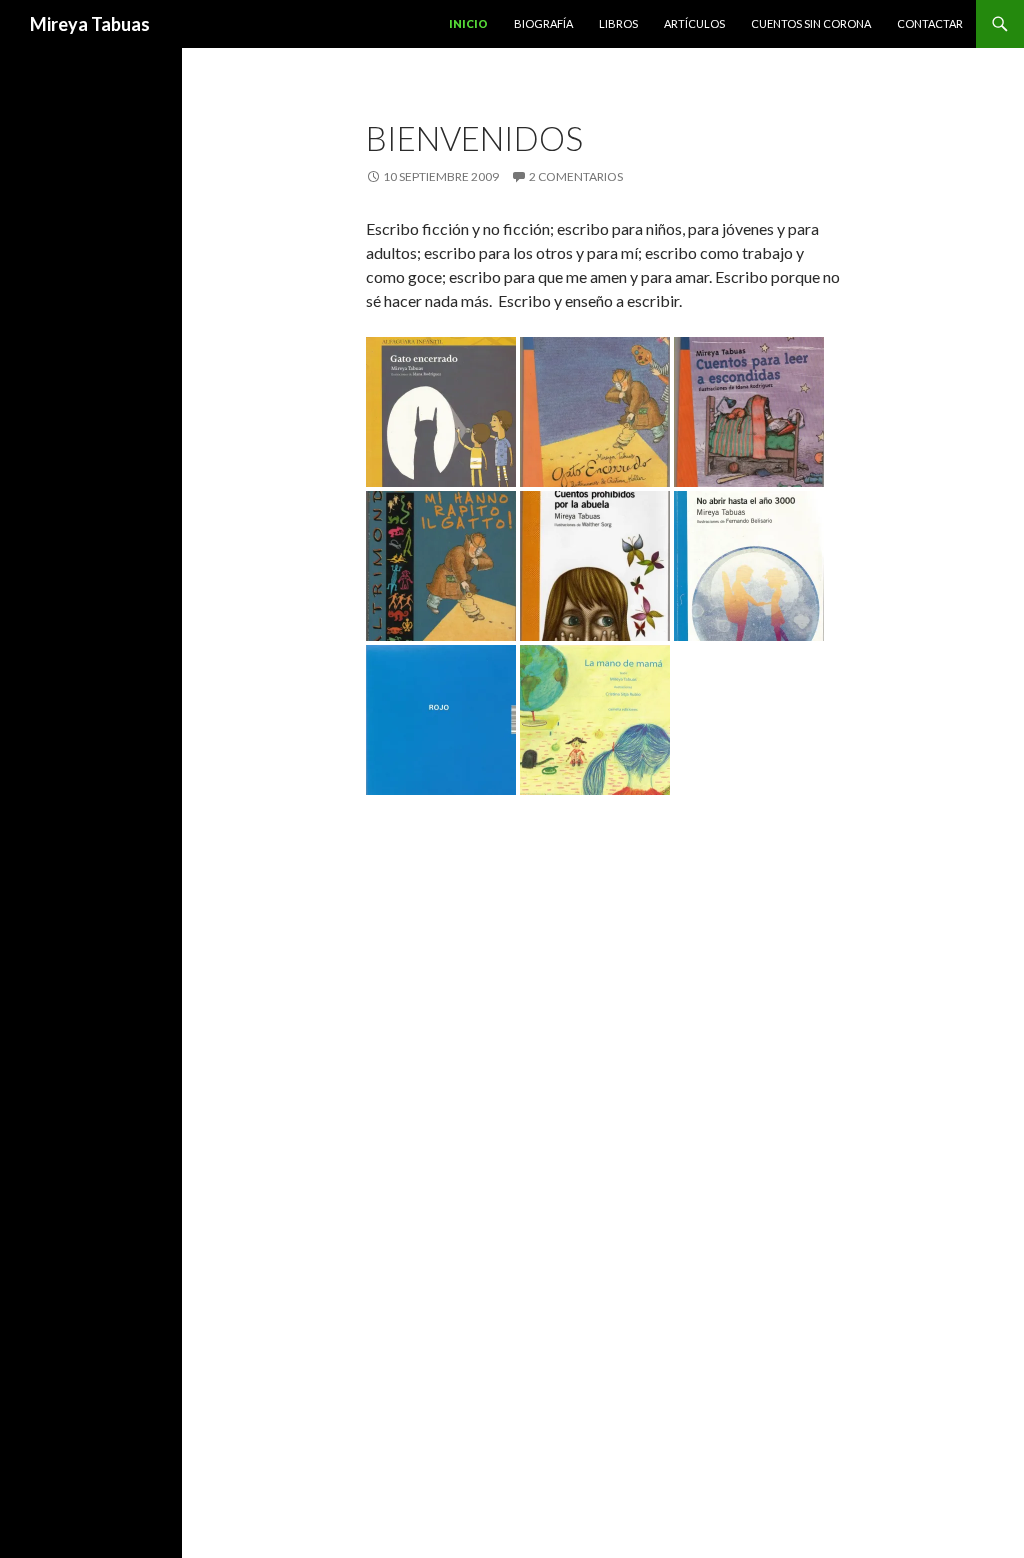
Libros (618, 23)
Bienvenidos (474, 138)
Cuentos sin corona (811, 23)
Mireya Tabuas (90, 24)
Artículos (694, 23)
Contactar (930, 23)
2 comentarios (576, 176)
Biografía (543, 23)
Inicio (468, 23)
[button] (441, 412)
